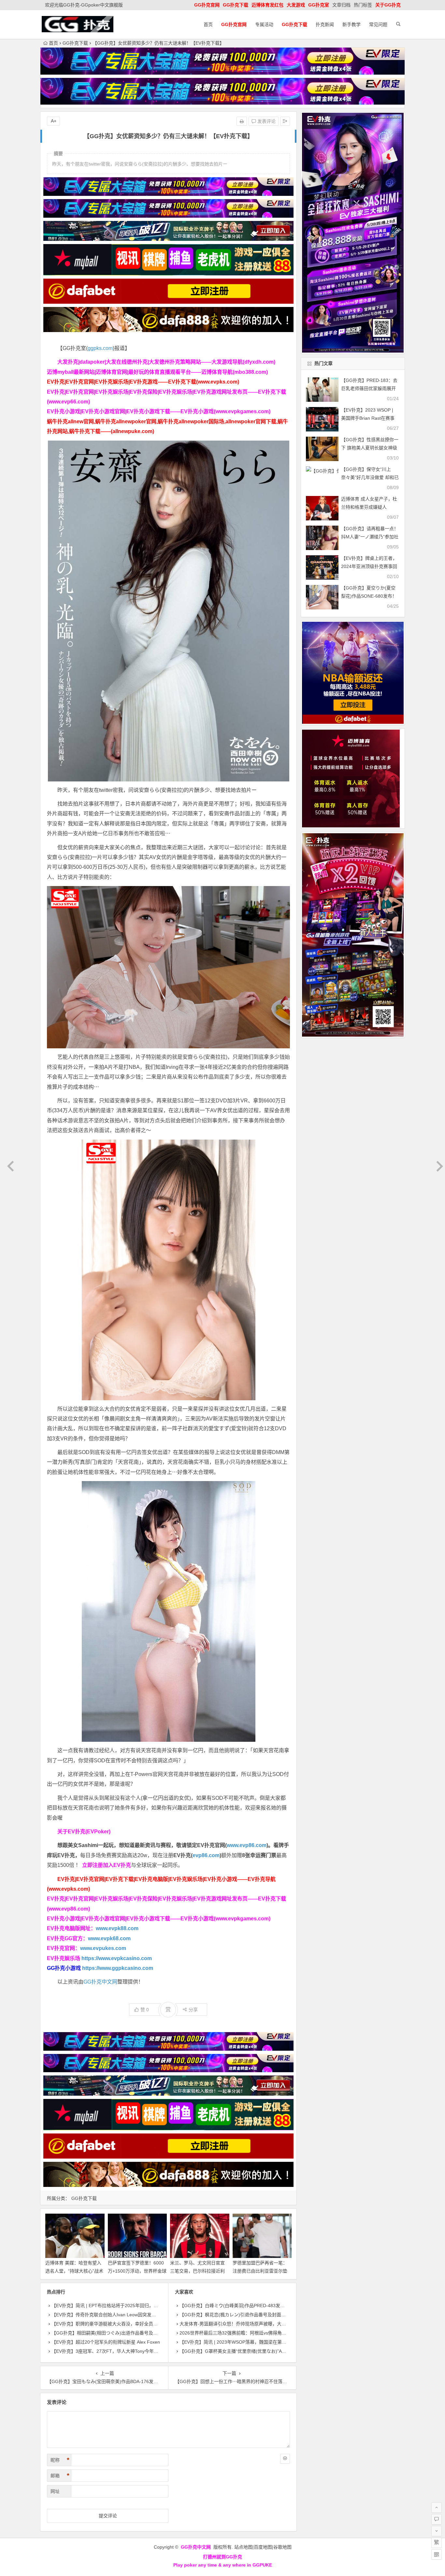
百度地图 (263, 2547)
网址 (55, 2491)
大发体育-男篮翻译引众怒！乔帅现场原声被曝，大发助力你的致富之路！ (253, 2324)
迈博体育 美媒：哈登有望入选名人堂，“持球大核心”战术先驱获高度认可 (74, 2271)
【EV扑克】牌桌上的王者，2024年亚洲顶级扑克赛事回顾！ (369, 566)
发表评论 (266, 121)
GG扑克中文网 (100, 1982)
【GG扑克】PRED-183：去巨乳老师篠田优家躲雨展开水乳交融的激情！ (369, 388)
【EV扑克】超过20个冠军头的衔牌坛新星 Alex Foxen (106, 2342)
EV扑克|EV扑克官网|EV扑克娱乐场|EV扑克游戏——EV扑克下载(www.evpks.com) (143, 382)
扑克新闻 (325, 24)
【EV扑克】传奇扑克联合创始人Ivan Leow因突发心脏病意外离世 (117, 2315)
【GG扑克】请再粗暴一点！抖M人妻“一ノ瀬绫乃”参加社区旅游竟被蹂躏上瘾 (370, 537)
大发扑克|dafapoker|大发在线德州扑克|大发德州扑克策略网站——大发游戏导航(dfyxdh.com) (166, 362)
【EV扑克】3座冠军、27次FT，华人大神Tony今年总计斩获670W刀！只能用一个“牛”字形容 (144, 2351)
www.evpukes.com (103, 1948)
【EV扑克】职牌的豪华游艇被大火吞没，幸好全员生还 (107, 2324)
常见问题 (378, 24)
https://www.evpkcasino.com (117, 1958)
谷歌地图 (282, 2547)
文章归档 (341, 5)
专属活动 (264, 24)
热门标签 (363, 5)
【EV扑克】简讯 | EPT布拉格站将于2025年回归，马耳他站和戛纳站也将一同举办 (134, 2306)
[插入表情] (285, 2459)
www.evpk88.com (117, 1928)
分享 (193, 2010)
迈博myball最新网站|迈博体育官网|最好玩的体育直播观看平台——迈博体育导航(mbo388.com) (157, 372)
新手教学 (352, 24)
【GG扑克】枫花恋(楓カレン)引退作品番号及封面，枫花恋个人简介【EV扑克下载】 (265, 2315)
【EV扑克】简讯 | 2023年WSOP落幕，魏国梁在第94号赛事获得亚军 (249, 2342)
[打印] (242, 121)
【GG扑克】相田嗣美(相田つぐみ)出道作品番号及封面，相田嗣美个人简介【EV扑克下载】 (144, 2333)
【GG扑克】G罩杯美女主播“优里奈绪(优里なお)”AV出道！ (239, 2351)
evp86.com (206, 1855)
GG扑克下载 (75, 43)
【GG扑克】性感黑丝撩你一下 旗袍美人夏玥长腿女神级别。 (370, 448)
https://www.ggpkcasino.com (118, 1968)
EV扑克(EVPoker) (89, 1832)
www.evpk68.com (109, 1938)
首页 (208, 24)
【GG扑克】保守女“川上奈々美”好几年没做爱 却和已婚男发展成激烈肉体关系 (370, 477)
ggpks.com (100, 348)
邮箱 (60, 2476)
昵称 (60, 2460)
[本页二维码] (437, 2554)
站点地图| (244, 2547)
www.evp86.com (247, 1845)
